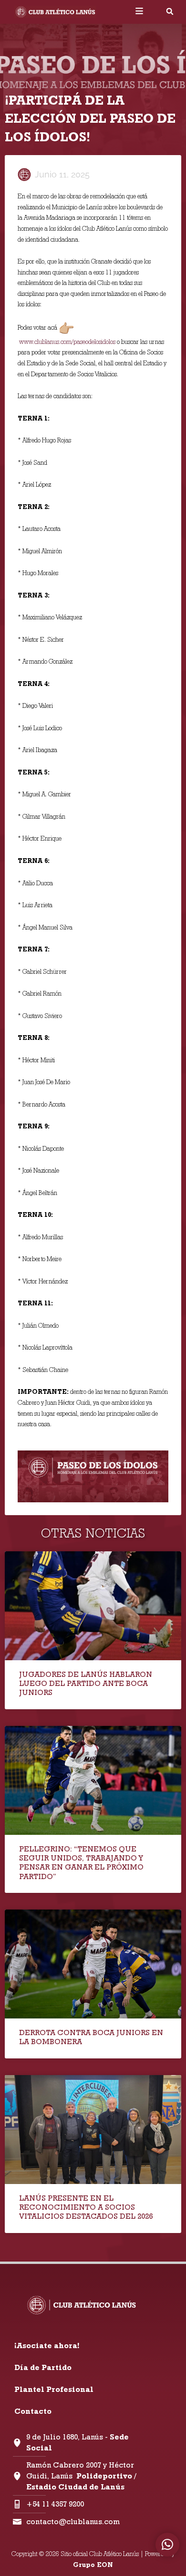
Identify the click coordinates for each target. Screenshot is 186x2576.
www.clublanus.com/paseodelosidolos (67, 342)
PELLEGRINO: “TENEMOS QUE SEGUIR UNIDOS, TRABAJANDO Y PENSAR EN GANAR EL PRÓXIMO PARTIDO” (81, 1863)
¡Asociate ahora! (47, 2346)
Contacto (33, 2411)
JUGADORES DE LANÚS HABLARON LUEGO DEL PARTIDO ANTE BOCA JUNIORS (86, 1683)
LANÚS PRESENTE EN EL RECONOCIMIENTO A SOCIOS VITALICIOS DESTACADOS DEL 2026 (86, 2207)
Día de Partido (43, 2367)
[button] (170, 11)
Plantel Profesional (54, 2389)
